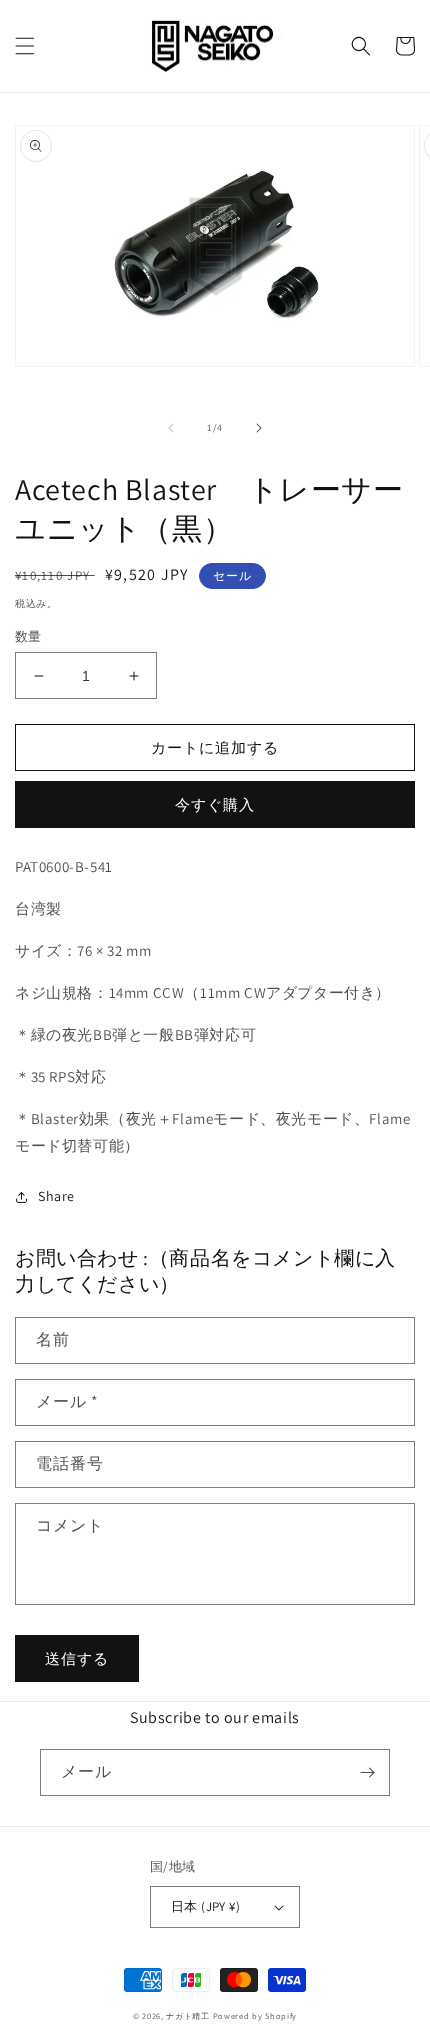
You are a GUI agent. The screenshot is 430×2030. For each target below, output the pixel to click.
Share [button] (56, 1196)
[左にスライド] (171, 428)
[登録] (367, 1772)
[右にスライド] (259, 428)
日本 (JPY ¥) (205, 1906)
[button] (25, 46)
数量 (28, 636)
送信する (77, 1658)
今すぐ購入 (215, 804)
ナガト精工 (188, 2015)
